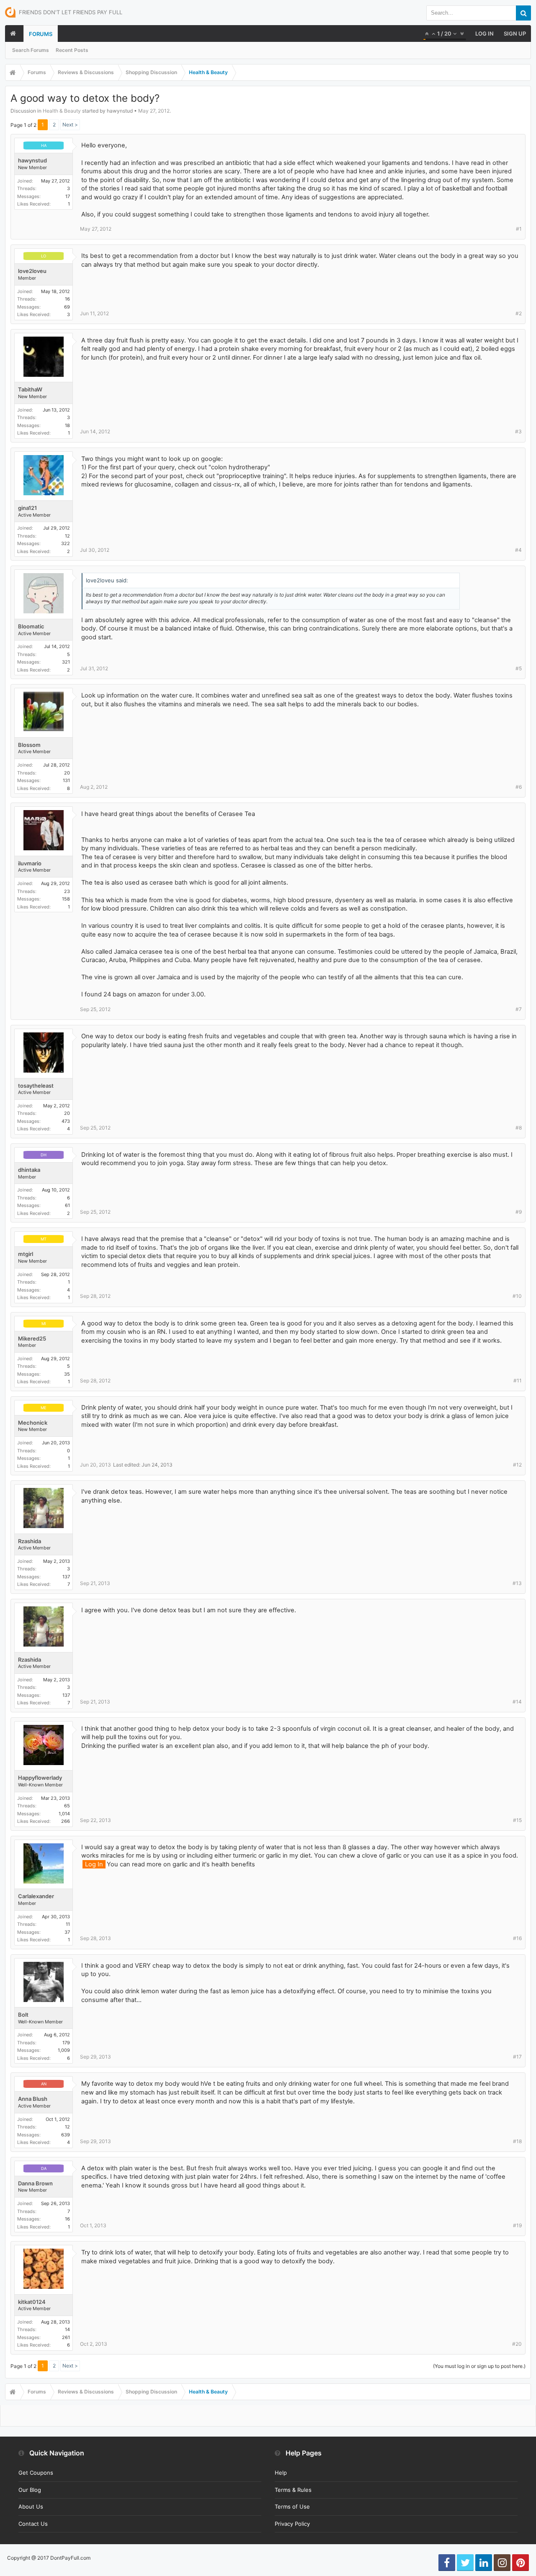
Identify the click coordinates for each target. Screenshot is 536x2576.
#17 (517, 2057)
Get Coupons (36, 2473)
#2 (519, 313)
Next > (70, 125)
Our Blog (30, 2490)
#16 (517, 1938)
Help (281, 2473)
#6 (519, 787)
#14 (517, 1702)
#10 (517, 1296)
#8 (519, 1128)
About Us (31, 2507)
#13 (517, 1583)
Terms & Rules (293, 2490)
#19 (517, 2225)
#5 (519, 668)
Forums (41, 34)
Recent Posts (72, 50)
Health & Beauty (62, 111)
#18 (517, 2141)
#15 (517, 1820)
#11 (518, 1381)
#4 (518, 550)
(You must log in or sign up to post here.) (479, 2366)
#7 (519, 1009)
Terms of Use (292, 2507)
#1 (519, 229)
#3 (518, 431)
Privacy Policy (292, 2524)
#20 (517, 2344)
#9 (519, 1212)
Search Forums (31, 50)
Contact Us (33, 2524)
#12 (517, 1465)
